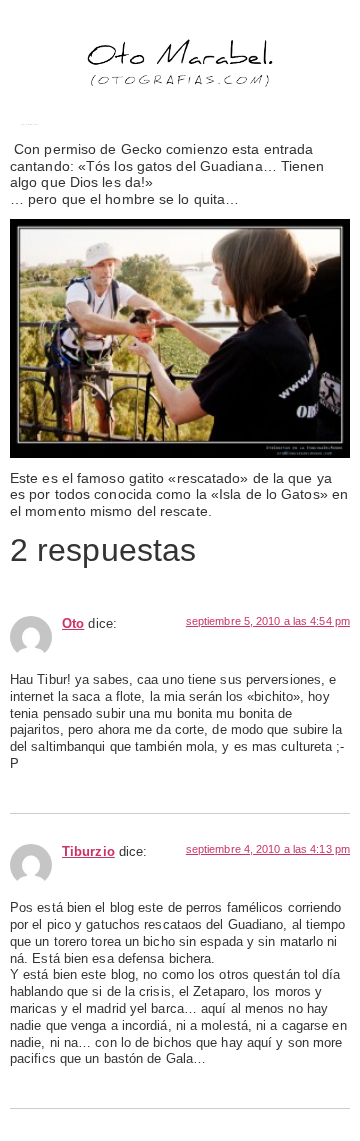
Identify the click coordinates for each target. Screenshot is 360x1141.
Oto (73, 624)
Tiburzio (88, 852)
